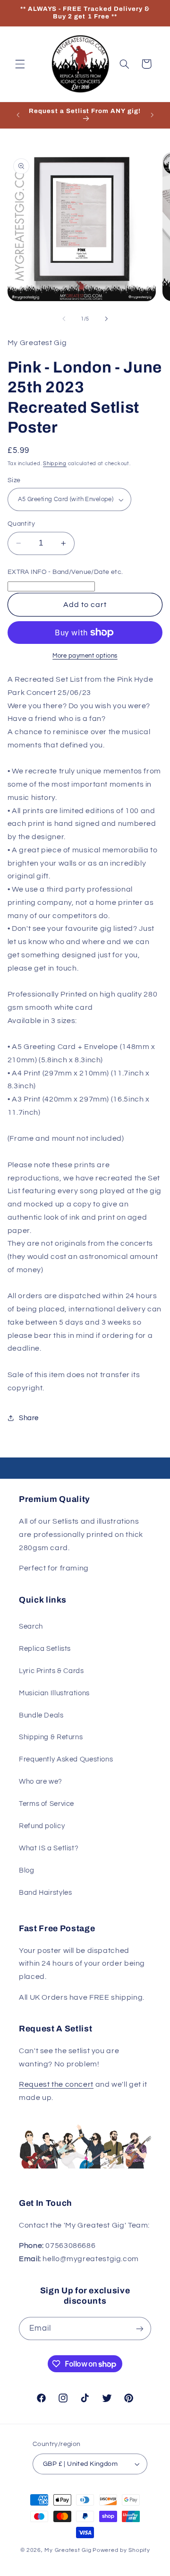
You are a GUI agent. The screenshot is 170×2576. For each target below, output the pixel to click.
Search (31, 1626)
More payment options (85, 656)
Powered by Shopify (121, 2550)
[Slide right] (106, 319)
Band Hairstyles (45, 1893)
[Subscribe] (140, 2329)
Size (14, 480)
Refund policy (42, 1826)
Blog (27, 1870)
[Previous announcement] (18, 115)
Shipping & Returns (51, 1737)
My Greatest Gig (68, 2550)
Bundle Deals (41, 1715)
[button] (20, 64)
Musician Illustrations (54, 1693)
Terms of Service (47, 1804)
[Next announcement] (152, 115)
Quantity (21, 524)
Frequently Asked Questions (66, 1759)
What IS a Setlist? (49, 1848)
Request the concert (56, 2084)
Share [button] (29, 1418)
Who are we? (41, 1782)
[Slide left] (64, 319)
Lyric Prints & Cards (51, 1671)
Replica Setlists (45, 1649)
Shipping (55, 464)
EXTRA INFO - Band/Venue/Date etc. (65, 572)
